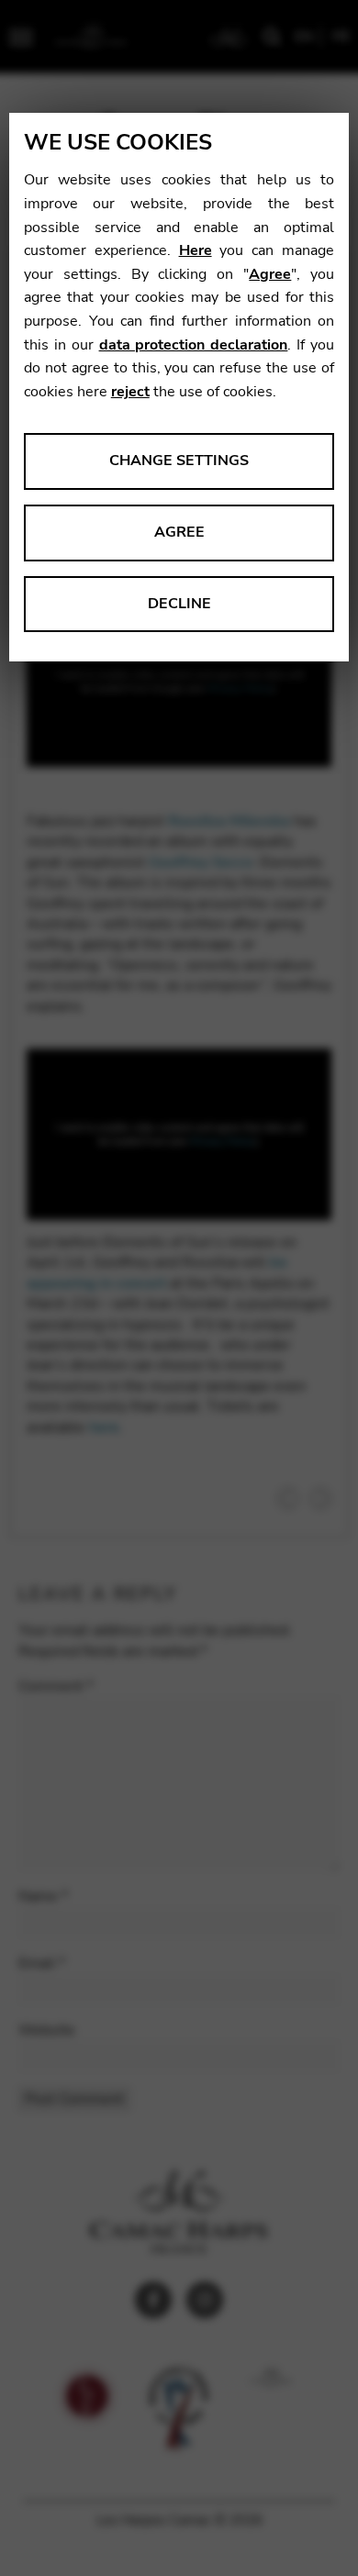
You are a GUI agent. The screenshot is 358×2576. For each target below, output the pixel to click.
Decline (179, 604)
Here (196, 250)
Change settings (179, 461)
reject (130, 392)
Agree (270, 274)
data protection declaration (194, 345)
